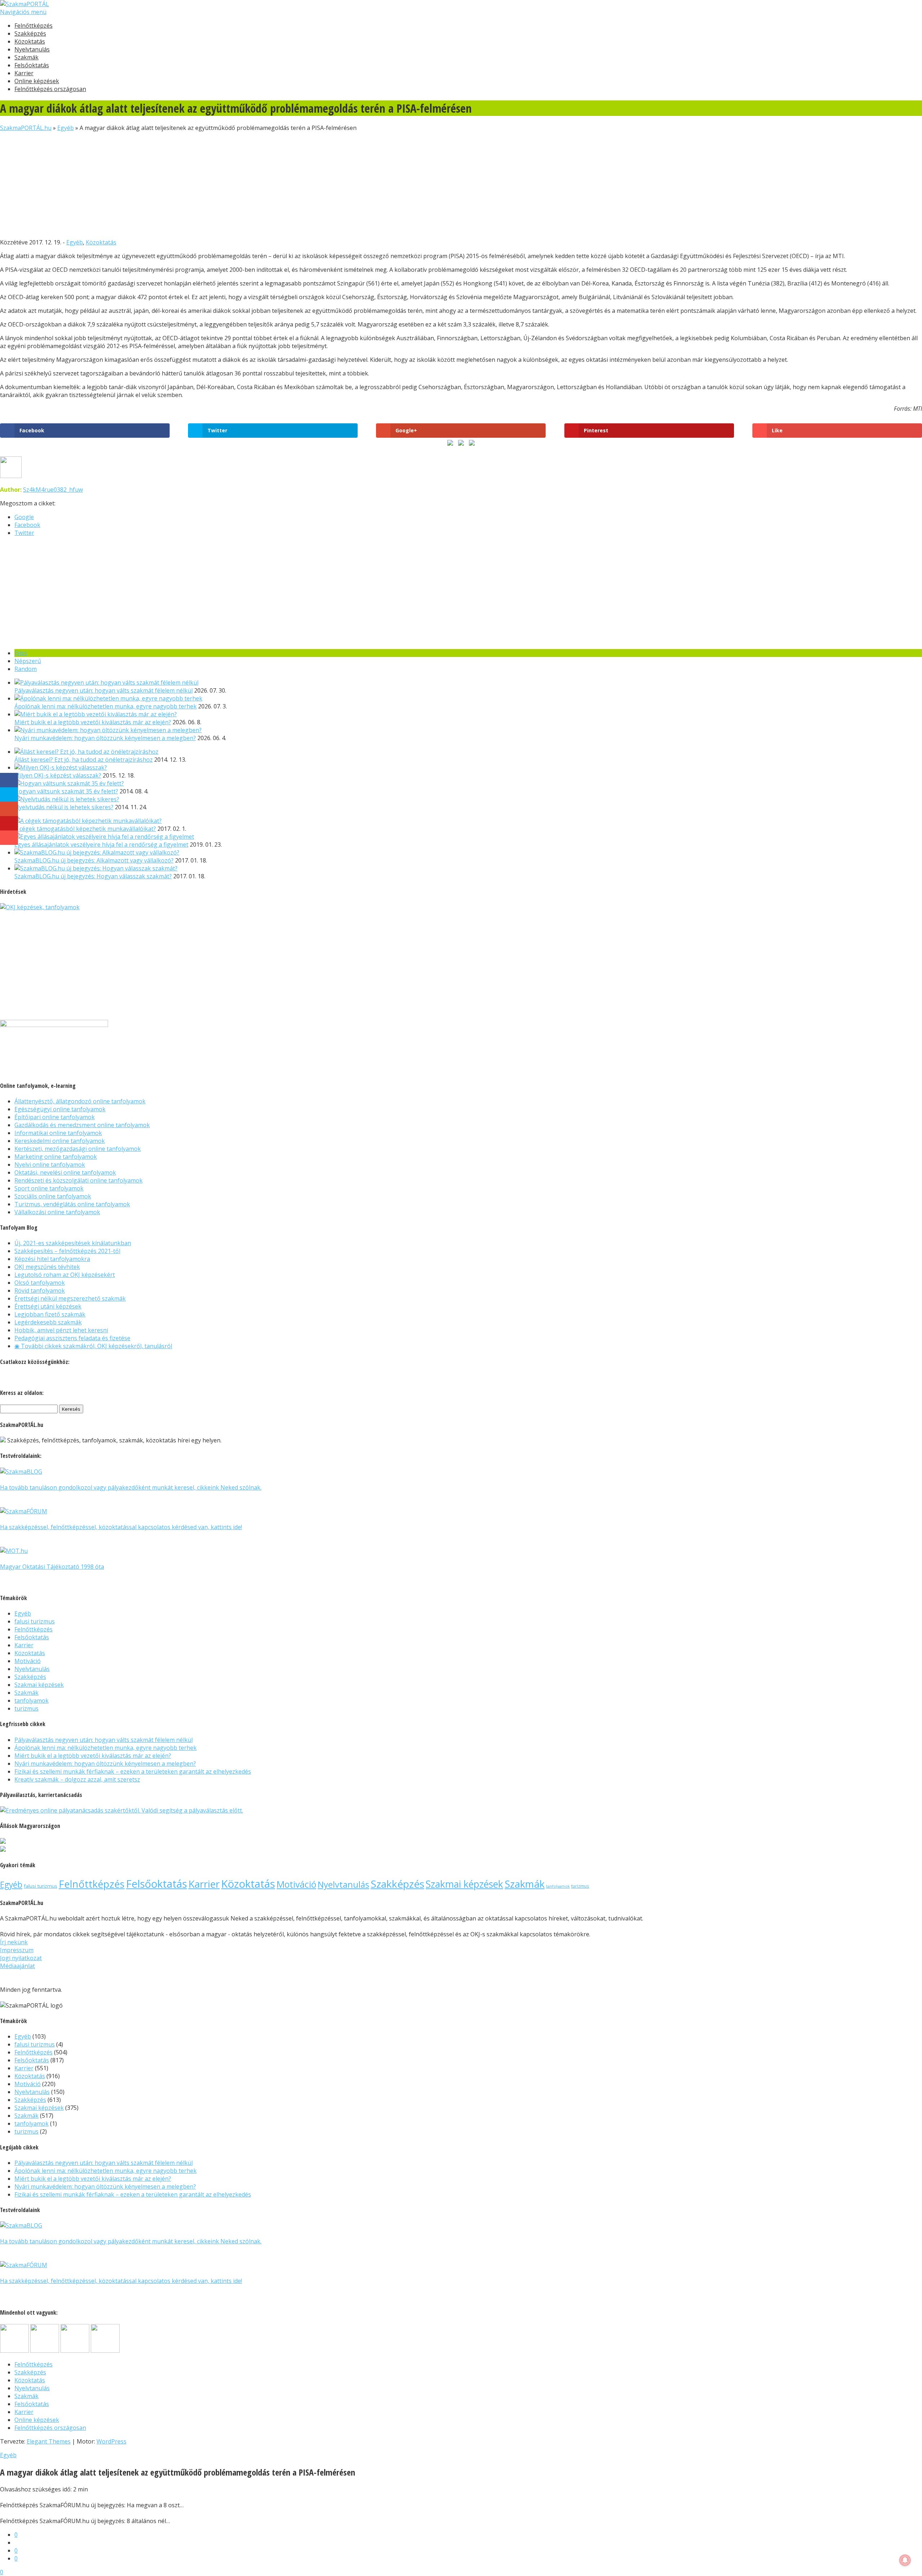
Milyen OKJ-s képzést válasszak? (58, 775)
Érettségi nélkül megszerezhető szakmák (70, 1298)
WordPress (111, 2441)
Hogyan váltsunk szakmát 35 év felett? (66, 791)
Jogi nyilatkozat (21, 1958)
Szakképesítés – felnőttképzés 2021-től (67, 1251)
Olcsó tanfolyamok (40, 1283)
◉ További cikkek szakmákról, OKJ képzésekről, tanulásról (93, 1346)
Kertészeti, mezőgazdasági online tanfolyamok (78, 1149)
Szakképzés (30, 33)
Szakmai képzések (39, 1685)
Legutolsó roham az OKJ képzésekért (65, 1275)
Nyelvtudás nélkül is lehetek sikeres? (64, 807)
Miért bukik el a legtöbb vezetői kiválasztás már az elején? (93, 722)
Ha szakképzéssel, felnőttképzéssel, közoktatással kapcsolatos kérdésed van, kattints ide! (121, 1527)
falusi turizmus (35, 1621)
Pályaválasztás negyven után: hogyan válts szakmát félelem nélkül (104, 690)
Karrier (24, 73)
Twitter (24, 533)
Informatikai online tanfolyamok (58, 1133)
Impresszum (17, 1950)
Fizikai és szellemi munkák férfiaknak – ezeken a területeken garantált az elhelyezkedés (133, 1771)
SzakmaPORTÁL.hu (26, 128)
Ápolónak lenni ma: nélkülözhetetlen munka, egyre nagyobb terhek (106, 706)
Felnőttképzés (33, 26)
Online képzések (37, 81)
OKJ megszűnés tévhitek (47, 1267)
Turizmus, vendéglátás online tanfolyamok (72, 1204)
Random (26, 669)
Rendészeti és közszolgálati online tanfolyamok (79, 1180)
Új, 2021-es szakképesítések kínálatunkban (73, 1243)
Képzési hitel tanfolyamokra (52, 1259)
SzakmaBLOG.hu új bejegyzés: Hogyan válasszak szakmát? (93, 876)
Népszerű (28, 661)
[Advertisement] (216, 182)
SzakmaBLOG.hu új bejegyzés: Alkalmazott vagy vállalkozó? (94, 860)
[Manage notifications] (905, 2560)
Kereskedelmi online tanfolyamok (60, 1141)
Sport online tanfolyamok (49, 1188)
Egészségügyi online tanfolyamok (60, 1109)
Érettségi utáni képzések (48, 1306)
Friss (21, 653)
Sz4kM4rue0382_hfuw (53, 490)
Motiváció (28, 1661)
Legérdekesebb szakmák (48, 1322)
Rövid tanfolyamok (40, 1291)
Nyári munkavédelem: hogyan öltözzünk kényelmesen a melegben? (105, 738)
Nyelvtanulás (32, 49)
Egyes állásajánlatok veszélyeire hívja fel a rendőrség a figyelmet (101, 845)
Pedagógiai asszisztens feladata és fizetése (72, 1338)
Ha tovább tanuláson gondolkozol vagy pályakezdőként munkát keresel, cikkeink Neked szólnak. (131, 1487)
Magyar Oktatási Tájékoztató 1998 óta (52, 1567)
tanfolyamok (32, 1701)
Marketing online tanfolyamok (56, 1157)
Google (24, 517)
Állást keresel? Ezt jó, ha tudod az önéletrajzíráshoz (84, 760)
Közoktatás (30, 41)
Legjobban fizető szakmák (50, 1314)
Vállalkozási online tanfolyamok (57, 1212)
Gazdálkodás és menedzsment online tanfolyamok (82, 1125)
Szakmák (26, 57)
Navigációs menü (23, 12)
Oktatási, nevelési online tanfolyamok (65, 1172)
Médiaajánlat (17, 1966)
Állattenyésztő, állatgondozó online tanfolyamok (80, 1101)
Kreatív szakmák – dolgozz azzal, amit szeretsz (77, 1779)
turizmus (26, 1708)
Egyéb (66, 128)
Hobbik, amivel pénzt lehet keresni (61, 1330)
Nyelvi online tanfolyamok (50, 1165)
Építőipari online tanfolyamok (55, 1117)
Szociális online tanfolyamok (53, 1196)
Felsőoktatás (32, 65)
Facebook (27, 525)
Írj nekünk (14, 1942)
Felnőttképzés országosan (50, 89)
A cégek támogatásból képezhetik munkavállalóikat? (85, 829)
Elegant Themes (49, 2441)
